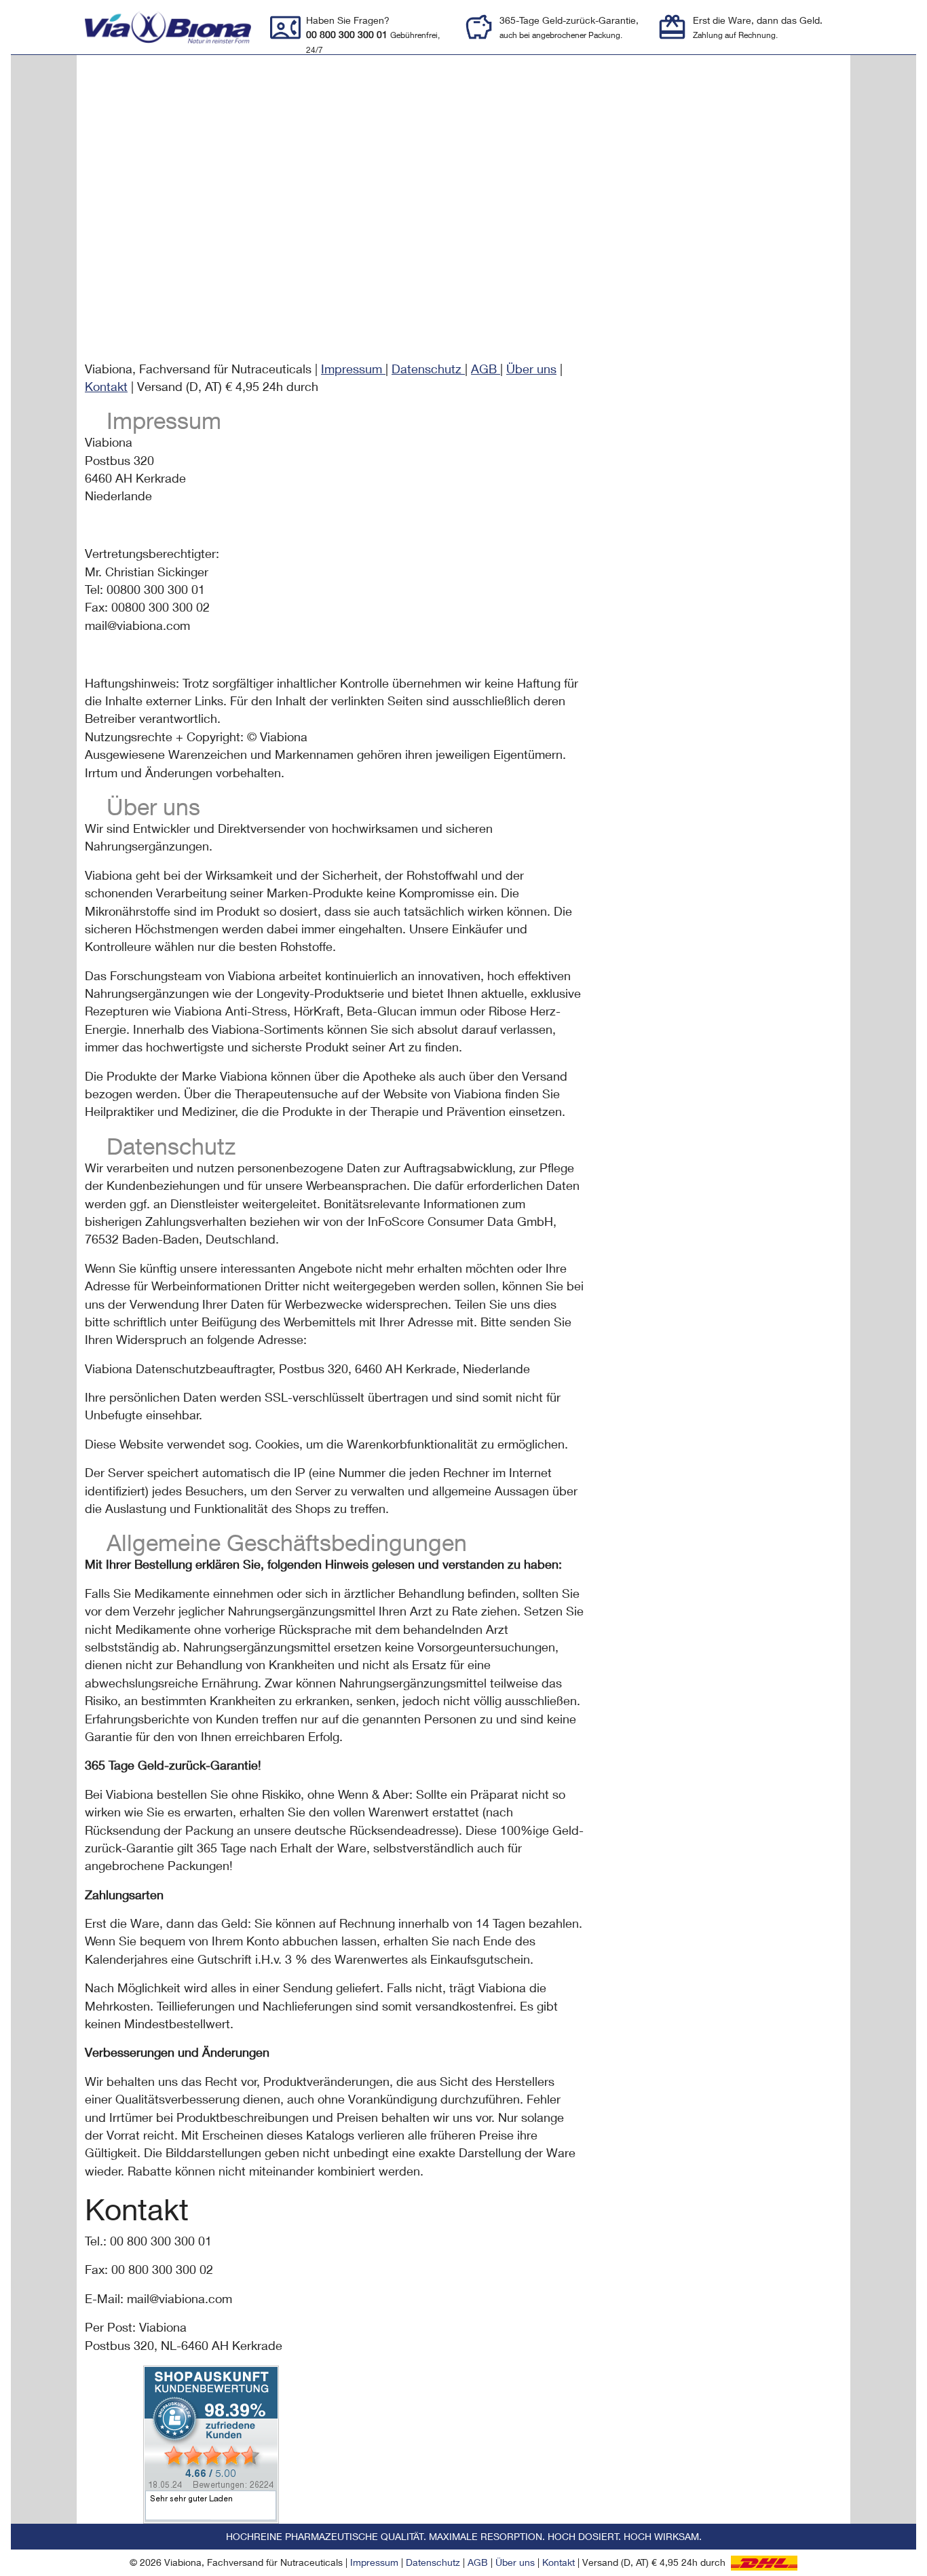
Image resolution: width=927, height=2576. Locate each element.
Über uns (531, 369)
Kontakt (106, 387)
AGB (486, 369)
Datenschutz (428, 369)
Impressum (353, 369)
